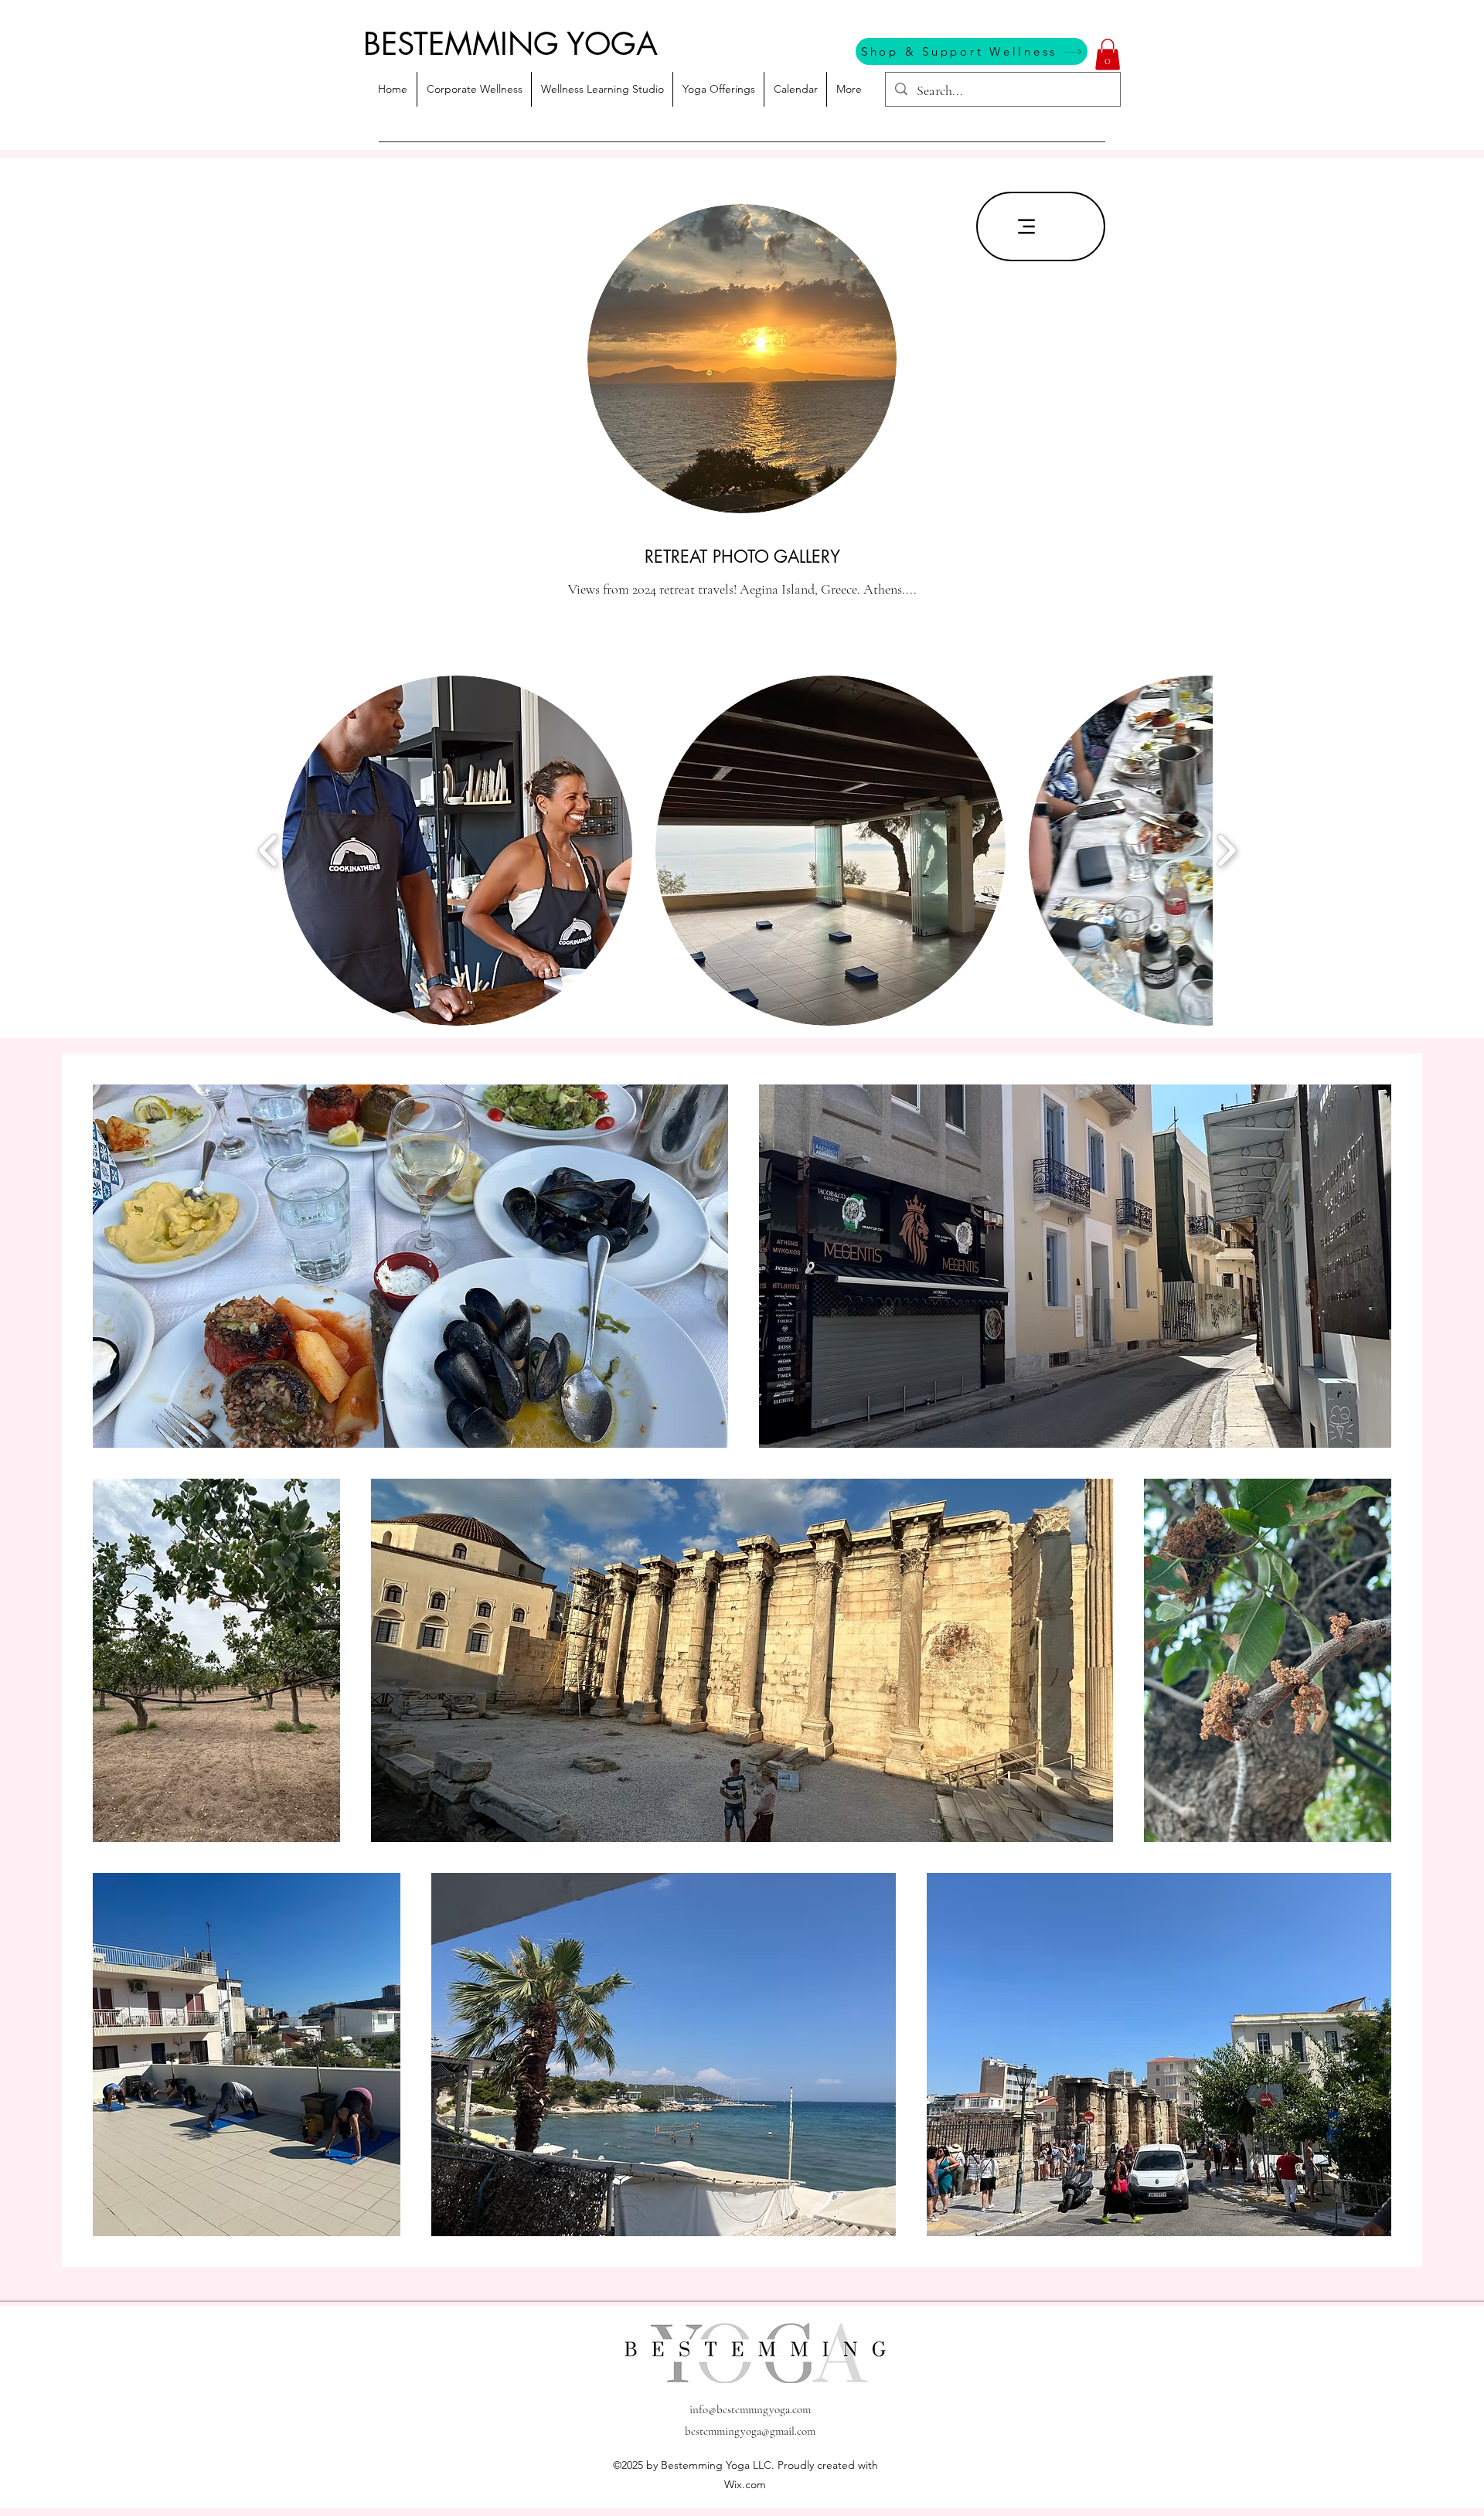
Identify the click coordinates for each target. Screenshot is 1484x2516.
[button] (1108, 54)
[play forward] (1226, 850)
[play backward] (269, 850)
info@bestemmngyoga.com (750, 2409)
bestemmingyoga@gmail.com (750, 2431)
